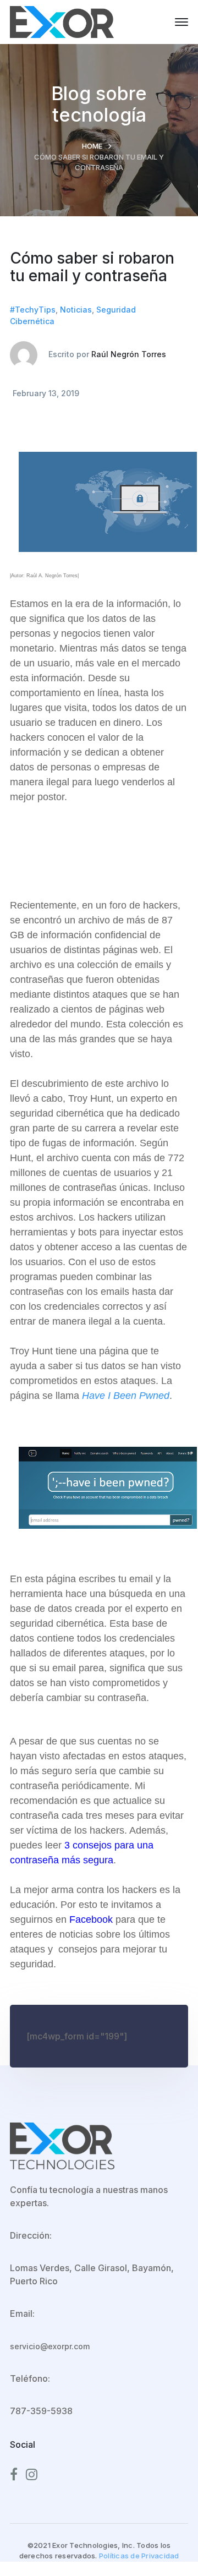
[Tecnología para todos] (62, 21)
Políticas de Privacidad (139, 2556)
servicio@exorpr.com (50, 2346)
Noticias (76, 310)
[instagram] (32, 2475)
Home (92, 146)
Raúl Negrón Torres (129, 354)
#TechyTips (33, 310)
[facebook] (14, 2475)
